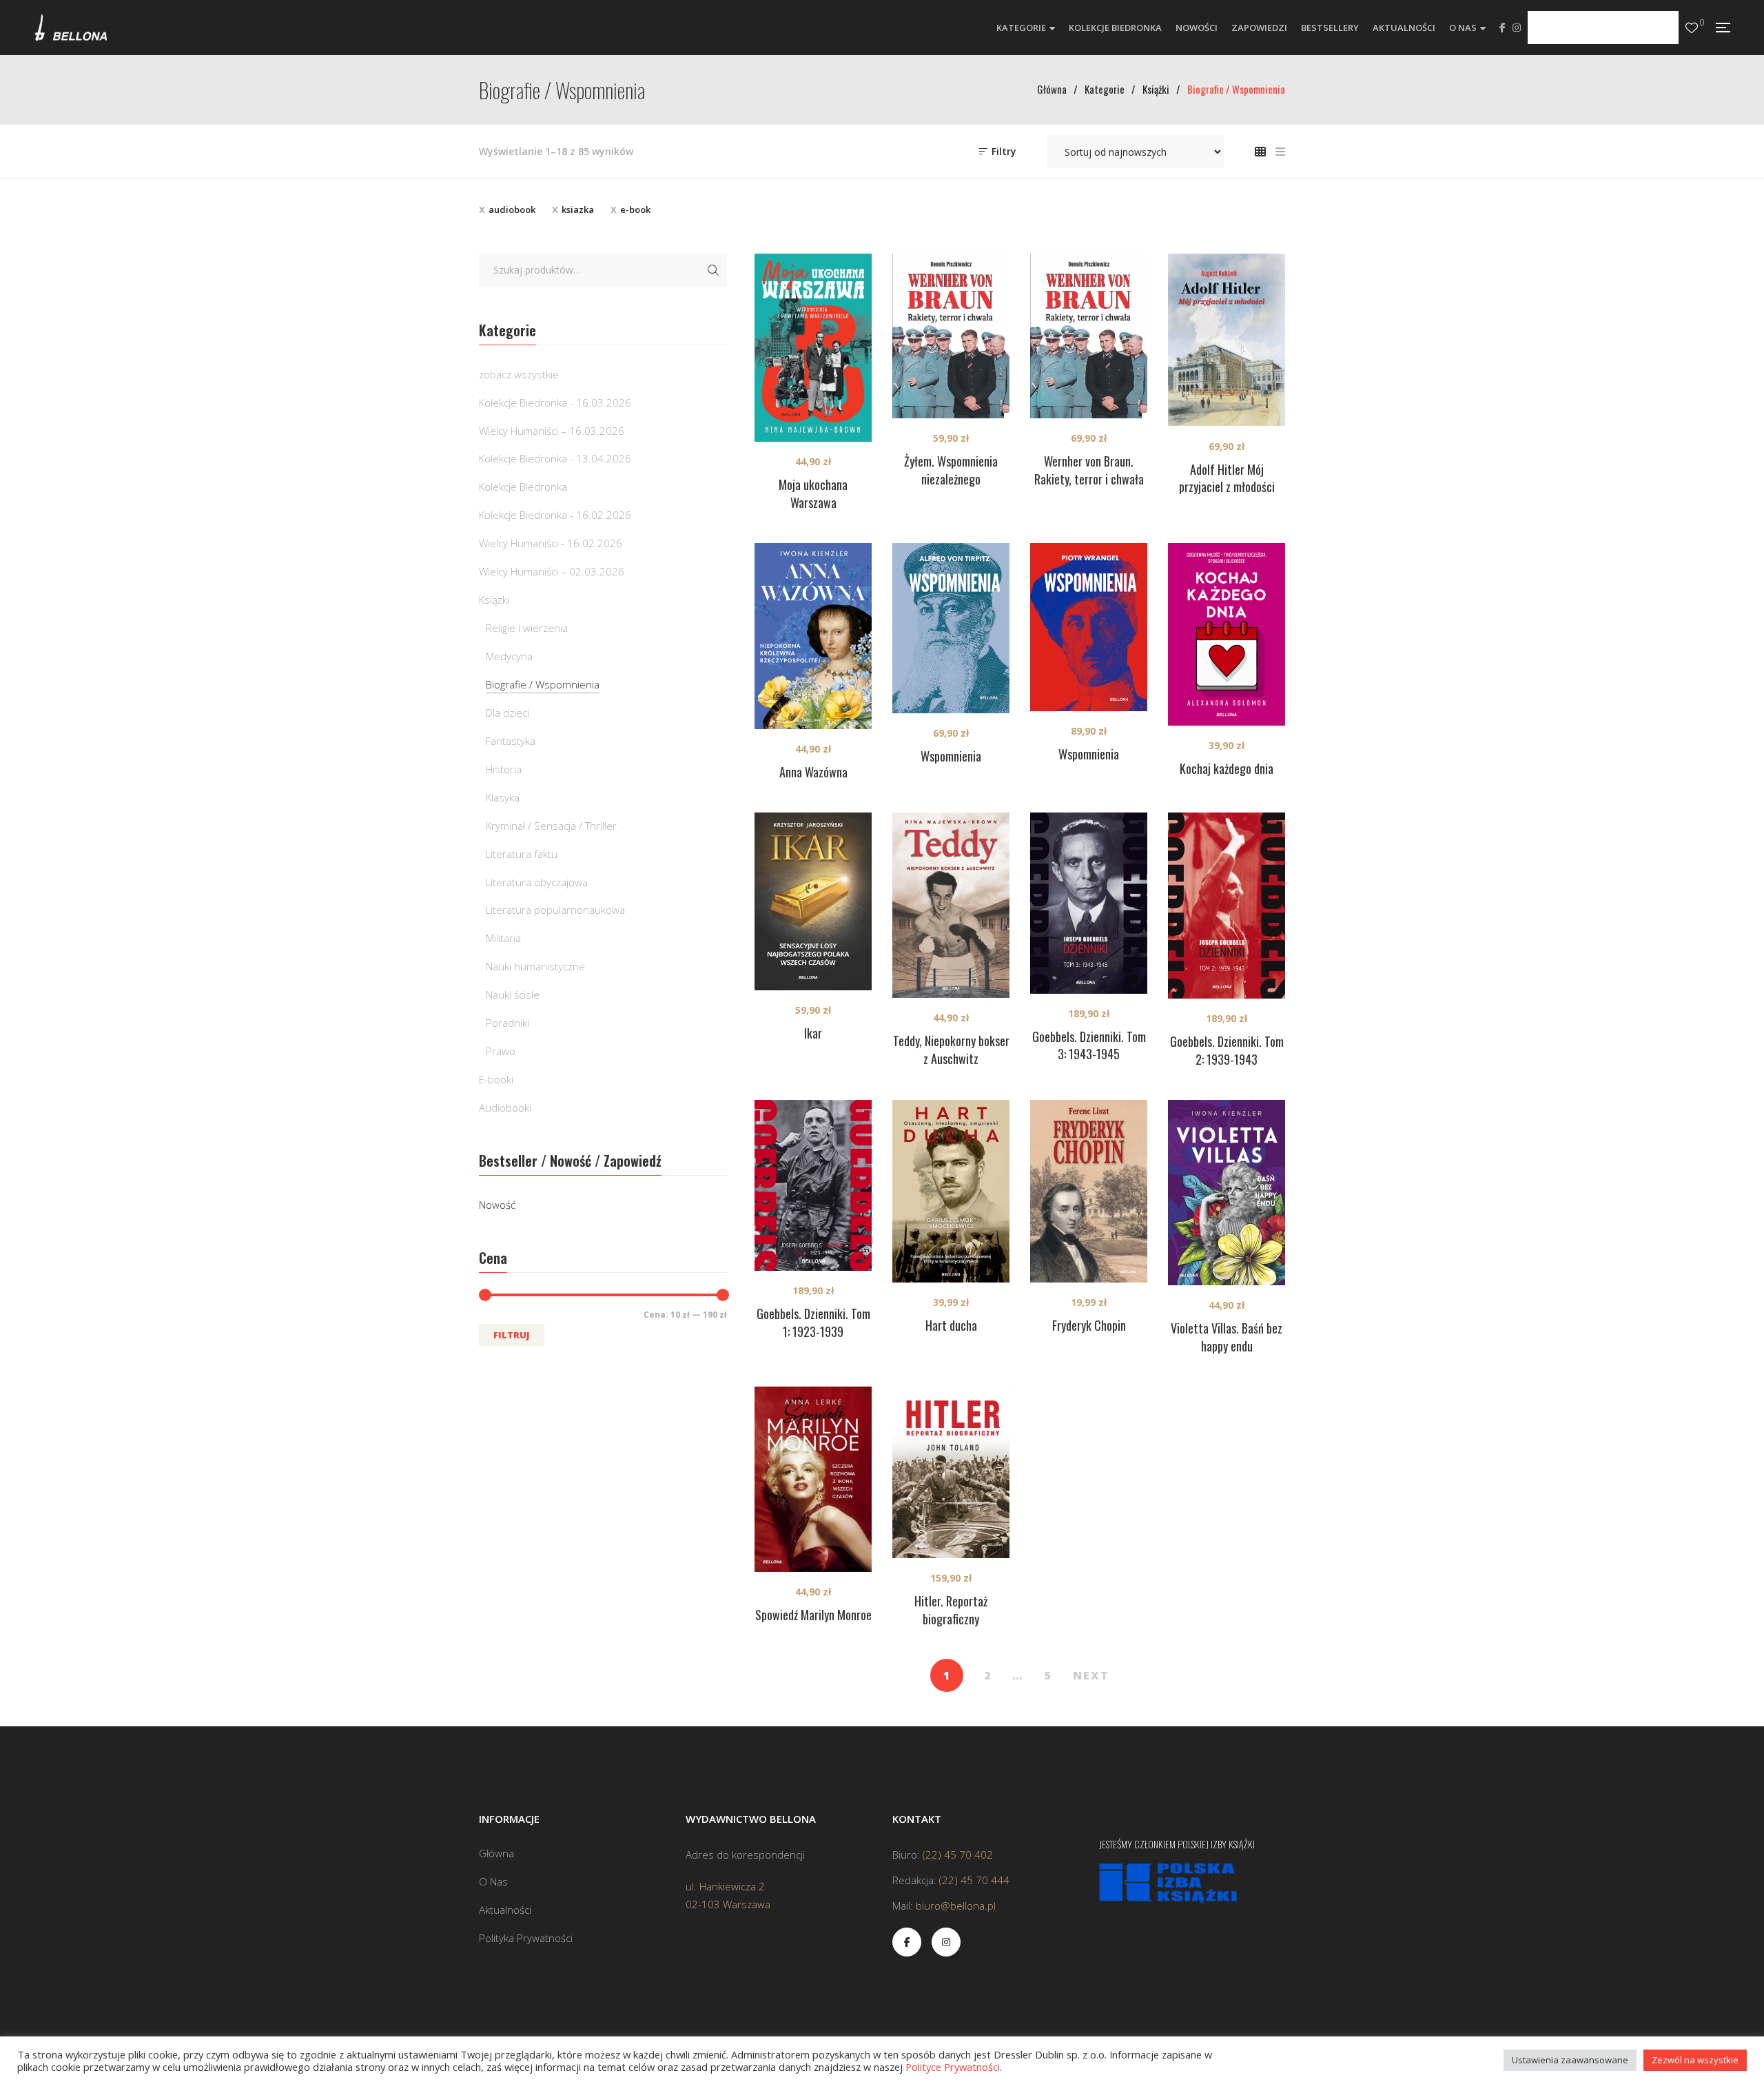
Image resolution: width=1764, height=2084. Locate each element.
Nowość (497, 1205)
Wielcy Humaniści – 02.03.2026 (552, 571)
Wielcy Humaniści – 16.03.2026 (552, 431)
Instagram (1517, 28)
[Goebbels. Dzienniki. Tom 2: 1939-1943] (1227, 906)
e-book (635, 210)
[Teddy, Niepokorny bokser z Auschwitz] (951, 905)
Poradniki (507, 1023)
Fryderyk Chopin (1089, 1325)
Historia (504, 769)
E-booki (496, 1079)
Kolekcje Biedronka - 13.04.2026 (555, 458)
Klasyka (503, 797)
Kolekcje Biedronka (523, 487)
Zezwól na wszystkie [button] (1695, 2060)
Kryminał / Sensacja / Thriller (551, 826)
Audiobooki (505, 1107)
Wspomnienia (951, 756)
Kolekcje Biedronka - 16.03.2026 (555, 402)
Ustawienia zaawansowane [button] (1570, 2060)
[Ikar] (813, 901)
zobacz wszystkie (519, 374)
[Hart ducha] (951, 1191)
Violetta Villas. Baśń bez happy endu (1227, 1337)
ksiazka (578, 210)
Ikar (813, 1033)
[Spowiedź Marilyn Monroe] (813, 1479)
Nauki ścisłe (513, 994)
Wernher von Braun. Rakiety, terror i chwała (1089, 470)
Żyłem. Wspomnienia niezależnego (951, 470)
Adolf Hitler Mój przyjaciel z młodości (1227, 478)
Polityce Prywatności (953, 2067)
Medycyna (509, 656)
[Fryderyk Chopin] (1089, 1191)
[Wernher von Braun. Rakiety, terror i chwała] (1089, 336)
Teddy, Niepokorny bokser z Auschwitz (951, 1050)
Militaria (503, 938)
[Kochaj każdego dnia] (1227, 634)
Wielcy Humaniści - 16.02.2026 (551, 543)
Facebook (1503, 28)
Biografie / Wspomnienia (543, 684)
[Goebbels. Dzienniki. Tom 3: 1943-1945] (1089, 903)
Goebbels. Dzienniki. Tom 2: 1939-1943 (1227, 1050)
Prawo (501, 1051)
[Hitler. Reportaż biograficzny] (951, 1472)
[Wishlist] (1692, 28)
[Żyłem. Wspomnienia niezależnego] (951, 336)
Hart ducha (951, 1325)
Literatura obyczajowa (537, 882)
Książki (494, 600)
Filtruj (512, 1335)
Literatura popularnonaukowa (555, 910)
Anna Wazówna (813, 772)
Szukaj (713, 270)
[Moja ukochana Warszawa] (813, 348)
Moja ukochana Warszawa (813, 493)
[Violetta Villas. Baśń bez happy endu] (1227, 1193)
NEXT (1091, 1675)
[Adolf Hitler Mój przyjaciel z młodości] (1227, 340)
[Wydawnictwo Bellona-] (71, 28)
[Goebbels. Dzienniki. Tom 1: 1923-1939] (813, 1185)
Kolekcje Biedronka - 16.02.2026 (555, 515)
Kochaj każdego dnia (1227, 768)
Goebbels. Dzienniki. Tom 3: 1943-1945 (1089, 1045)
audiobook (512, 210)
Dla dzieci (507, 713)
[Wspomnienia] (951, 628)
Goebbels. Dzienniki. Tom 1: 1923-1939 (813, 1322)
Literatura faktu (522, 854)
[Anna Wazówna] (813, 636)
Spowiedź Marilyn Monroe (813, 1615)
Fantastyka (511, 741)
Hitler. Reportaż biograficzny (951, 1610)
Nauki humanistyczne (535, 966)
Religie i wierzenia (527, 628)
